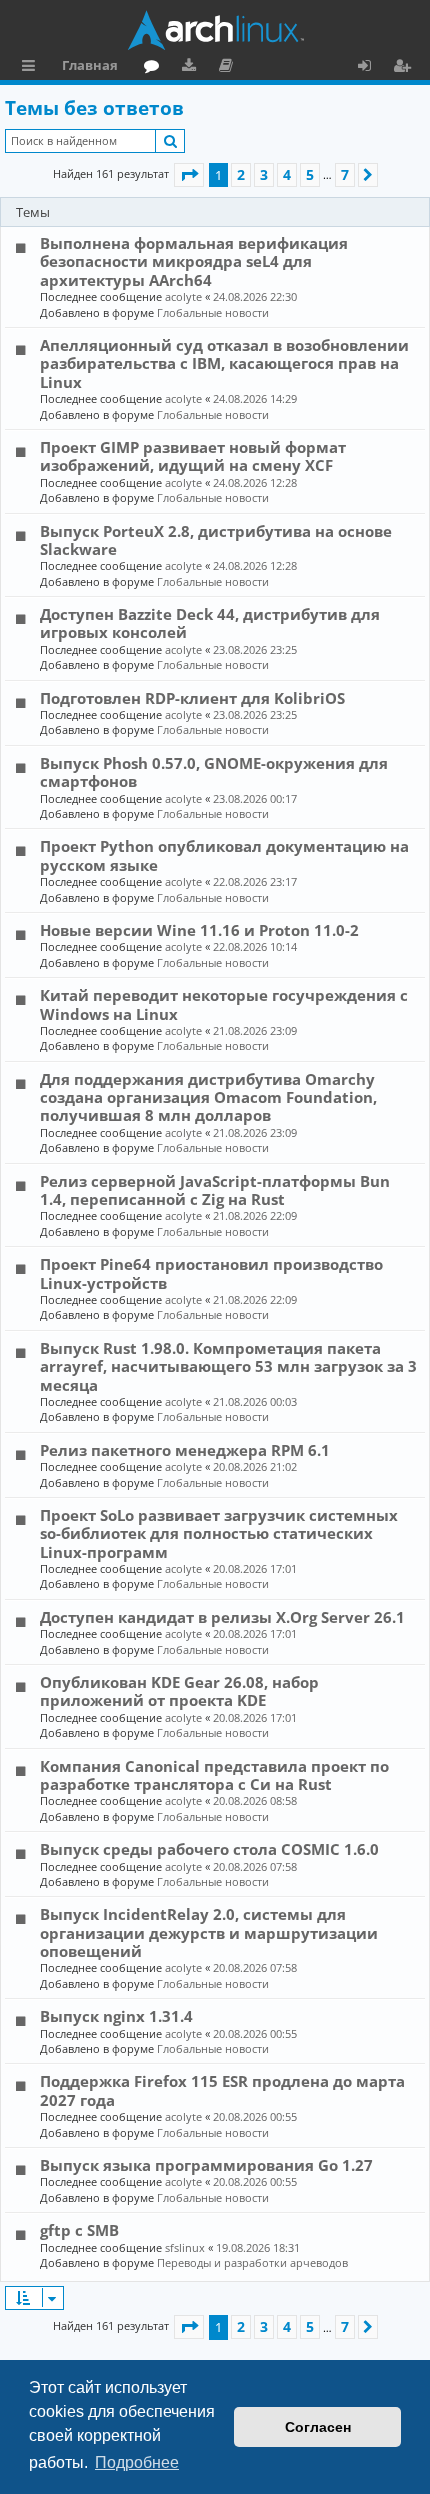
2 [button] (241, 174)
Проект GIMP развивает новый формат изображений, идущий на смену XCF (193, 456)
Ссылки (32, 68)
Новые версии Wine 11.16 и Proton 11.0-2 (199, 930)
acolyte (183, 296)
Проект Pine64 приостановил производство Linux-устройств (211, 1273)
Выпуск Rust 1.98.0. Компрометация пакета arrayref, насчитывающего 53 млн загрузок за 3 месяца (228, 1366)
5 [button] (310, 174)
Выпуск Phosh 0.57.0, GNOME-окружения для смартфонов (214, 772)
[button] (189, 175)
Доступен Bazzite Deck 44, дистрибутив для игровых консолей (210, 623)
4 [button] (287, 174)
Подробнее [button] (137, 2462)
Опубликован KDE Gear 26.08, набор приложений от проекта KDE (179, 1691)
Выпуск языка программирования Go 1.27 (206, 2165)
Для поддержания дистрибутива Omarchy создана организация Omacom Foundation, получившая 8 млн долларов (208, 1097)
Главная (90, 65)
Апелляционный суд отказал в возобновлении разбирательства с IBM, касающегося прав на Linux (224, 363)
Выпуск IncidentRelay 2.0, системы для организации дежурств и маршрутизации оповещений (209, 1932)
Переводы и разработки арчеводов (252, 2262)
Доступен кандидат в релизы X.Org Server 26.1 (222, 1617)
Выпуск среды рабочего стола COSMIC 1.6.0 (209, 1849)
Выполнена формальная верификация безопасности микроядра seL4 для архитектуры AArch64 (194, 261)
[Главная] (215, 30)
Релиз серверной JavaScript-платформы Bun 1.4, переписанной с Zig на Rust (215, 1190)
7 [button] (345, 174)
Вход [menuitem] (371, 68)
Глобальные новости (213, 312)
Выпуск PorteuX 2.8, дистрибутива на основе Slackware (216, 540)
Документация (229, 68)
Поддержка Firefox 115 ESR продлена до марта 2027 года (222, 2090)
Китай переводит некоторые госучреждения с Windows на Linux (224, 1004)
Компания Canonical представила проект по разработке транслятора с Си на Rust (214, 1775)
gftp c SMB (79, 2230)
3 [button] (264, 174)
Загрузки (192, 68)
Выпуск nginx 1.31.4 (116, 2016)
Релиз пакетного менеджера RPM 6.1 (185, 1450)
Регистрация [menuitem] (406, 68)
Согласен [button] (318, 2427)
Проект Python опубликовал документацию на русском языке (224, 855)
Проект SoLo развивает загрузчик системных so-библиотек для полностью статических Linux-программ (219, 1533)
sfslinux (185, 2247)
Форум (155, 68)
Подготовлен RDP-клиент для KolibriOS (192, 698)
